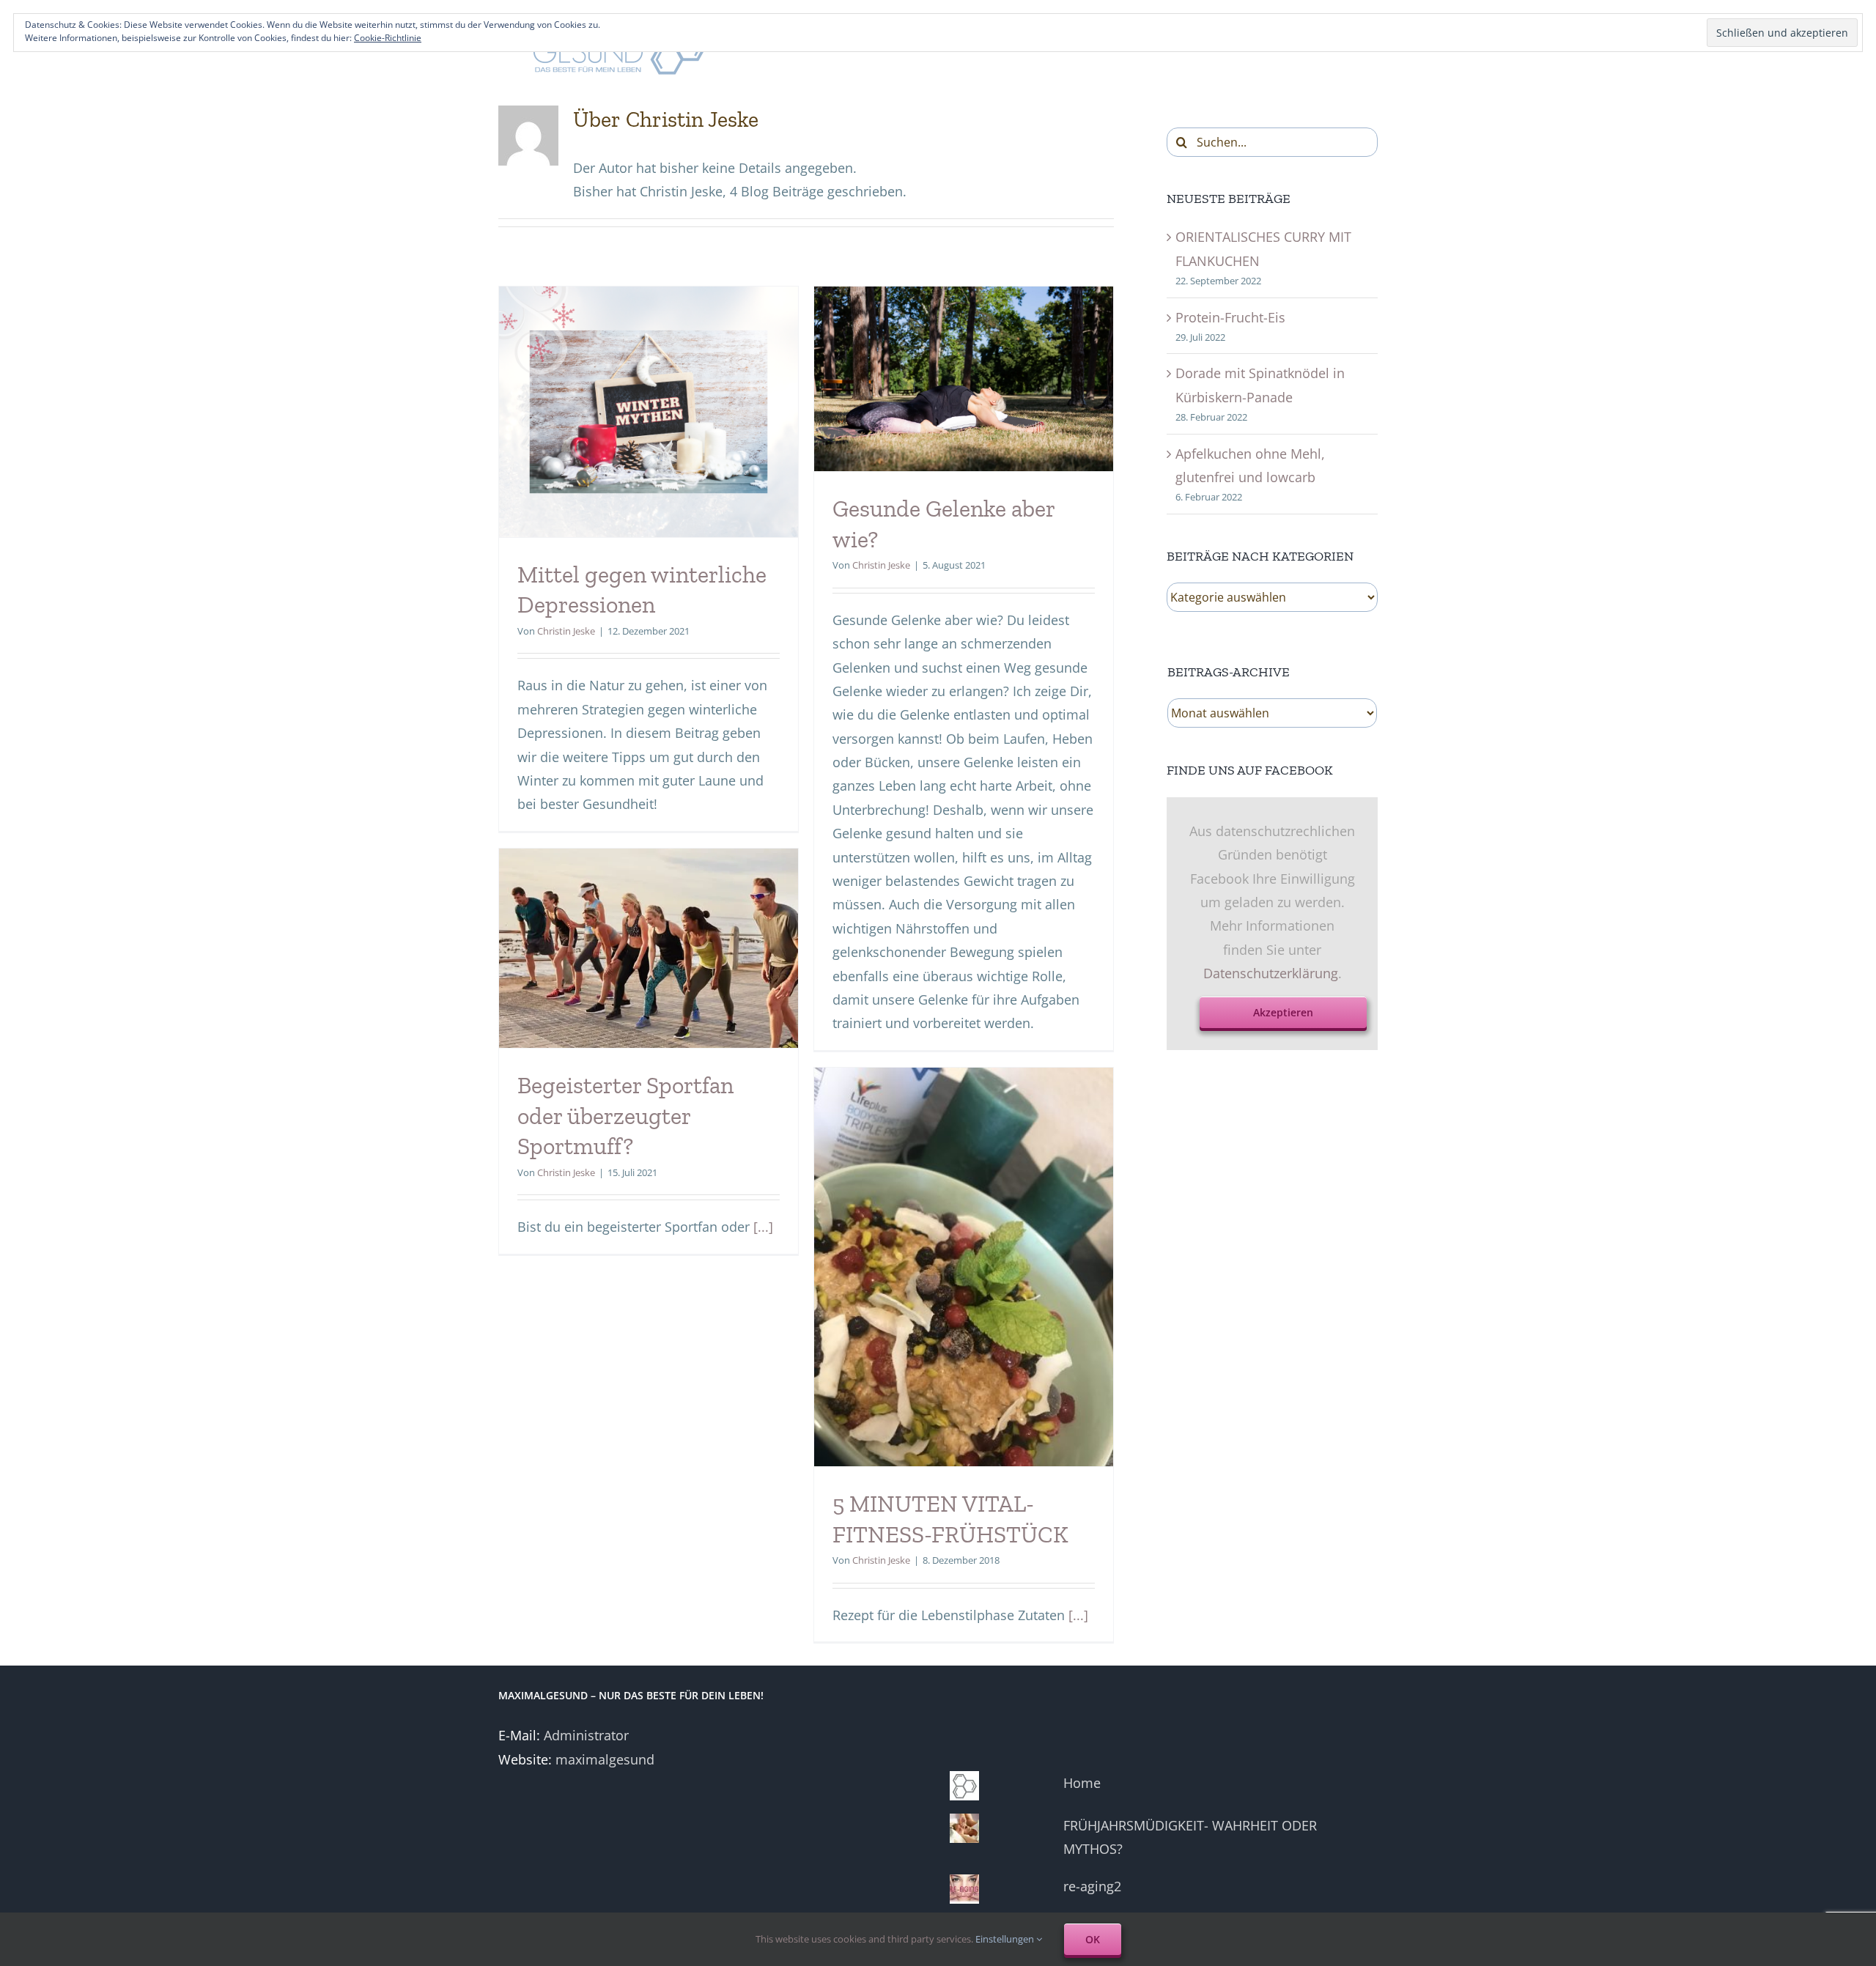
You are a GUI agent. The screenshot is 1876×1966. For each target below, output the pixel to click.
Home (1082, 1783)
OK (1093, 1939)
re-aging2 (1092, 1886)
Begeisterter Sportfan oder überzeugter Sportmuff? (625, 1116)
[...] (763, 1227)
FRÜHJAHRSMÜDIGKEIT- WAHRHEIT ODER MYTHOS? (1190, 1837)
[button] (649, 412)
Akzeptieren (1283, 1012)
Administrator (586, 1735)
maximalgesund (605, 1759)
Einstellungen (1006, 1939)
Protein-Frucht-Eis (1230, 317)
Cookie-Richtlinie (388, 38)
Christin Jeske (566, 631)
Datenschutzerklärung (1271, 973)
